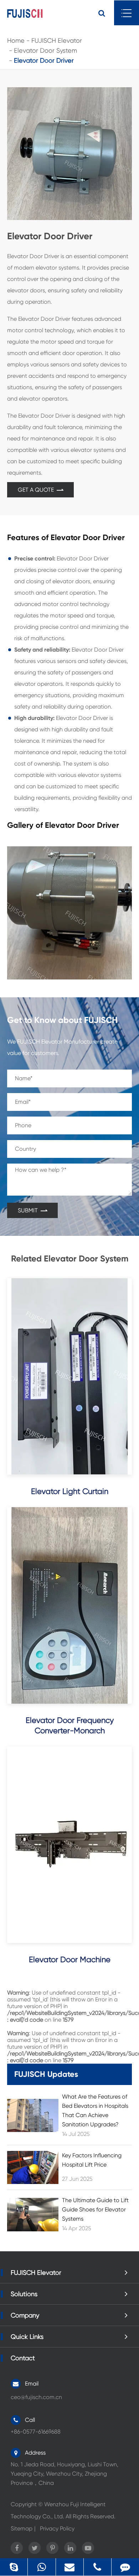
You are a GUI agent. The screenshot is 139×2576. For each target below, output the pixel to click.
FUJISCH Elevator (57, 40)
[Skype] (14, 2567)
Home (16, 40)
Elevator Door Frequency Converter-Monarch (70, 1725)
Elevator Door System (45, 50)
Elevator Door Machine (70, 1960)
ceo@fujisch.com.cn (36, 2397)
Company (25, 2315)
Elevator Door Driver (44, 60)
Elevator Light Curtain (70, 1491)
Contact (23, 2358)
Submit (29, 1210)
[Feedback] (125, 2567)
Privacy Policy (57, 2528)
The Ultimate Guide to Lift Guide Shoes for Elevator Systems (95, 2209)
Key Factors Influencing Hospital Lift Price (92, 2160)
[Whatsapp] (42, 2567)
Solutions (24, 2294)
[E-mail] (70, 2567)
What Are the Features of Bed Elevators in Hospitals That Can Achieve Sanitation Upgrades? (95, 2110)
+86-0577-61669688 (99, 2567)
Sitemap (22, 2528)
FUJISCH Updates (46, 2074)
